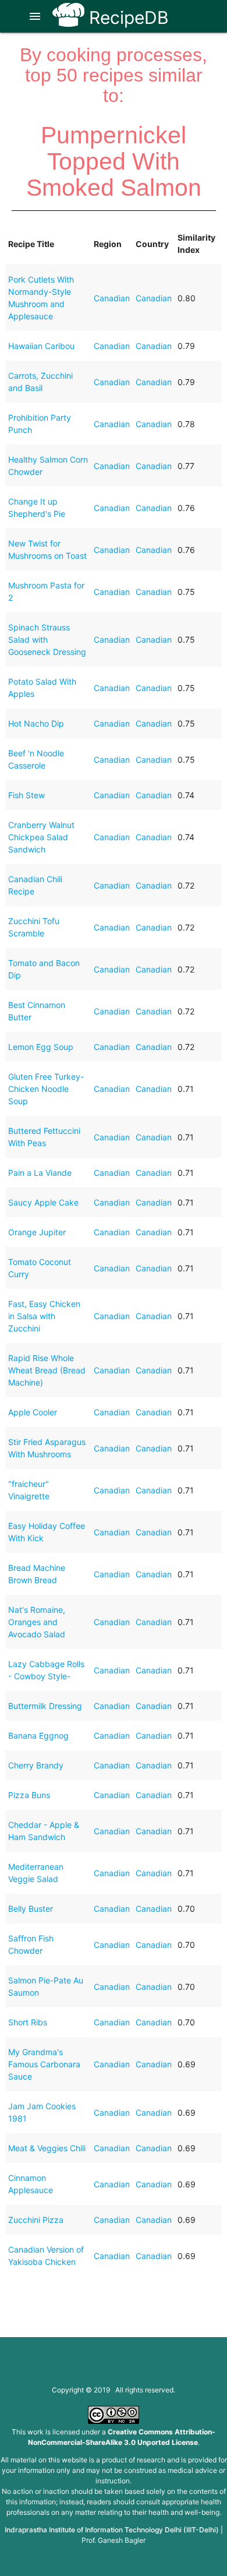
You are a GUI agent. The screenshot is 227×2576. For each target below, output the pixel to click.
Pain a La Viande (40, 1173)
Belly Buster (31, 1909)
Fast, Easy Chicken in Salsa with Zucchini (44, 1316)
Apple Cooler (33, 1412)
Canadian (112, 298)
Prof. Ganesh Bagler (114, 2540)
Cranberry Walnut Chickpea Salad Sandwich (41, 837)
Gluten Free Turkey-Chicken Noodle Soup (46, 1089)
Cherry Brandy (36, 1765)
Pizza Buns (29, 1795)
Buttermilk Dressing (45, 1706)
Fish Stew (26, 795)
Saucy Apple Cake (43, 1202)
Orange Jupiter (37, 1232)
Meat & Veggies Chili (47, 2148)
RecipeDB (127, 17)
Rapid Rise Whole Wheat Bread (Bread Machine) (47, 1370)
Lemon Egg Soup (41, 1047)
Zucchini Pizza (36, 2220)
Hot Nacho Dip (36, 723)
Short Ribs (28, 2022)
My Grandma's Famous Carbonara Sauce (44, 2064)
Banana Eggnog (38, 1735)
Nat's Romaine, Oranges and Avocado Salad (37, 1622)
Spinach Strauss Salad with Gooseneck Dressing (47, 639)
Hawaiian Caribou (41, 346)
